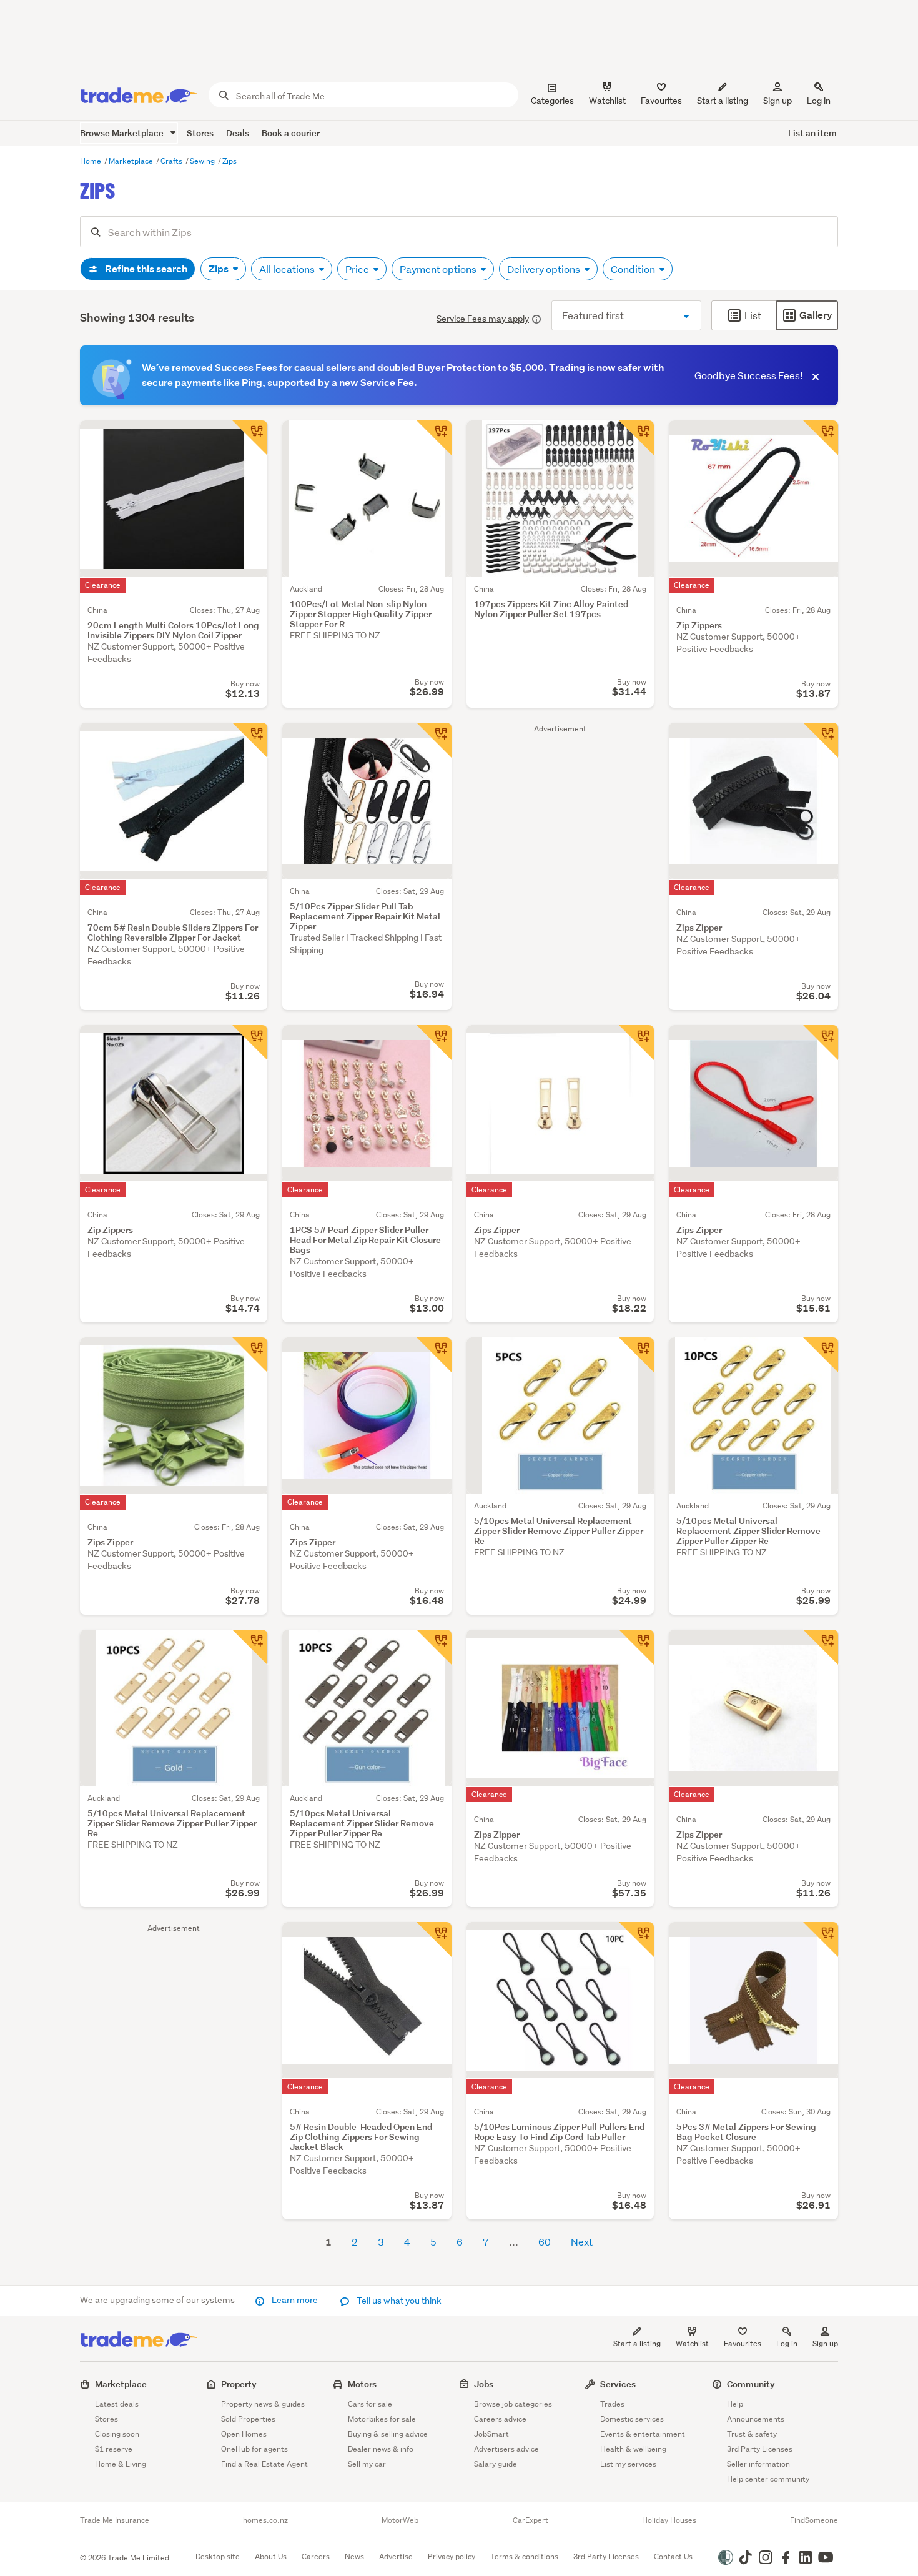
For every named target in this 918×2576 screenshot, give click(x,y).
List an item (812, 133)
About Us (271, 2556)
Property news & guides (263, 2404)
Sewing (203, 161)
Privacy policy (452, 2556)
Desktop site (218, 2556)
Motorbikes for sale (382, 2419)
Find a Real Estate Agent (264, 2464)
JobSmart (491, 2434)
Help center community (768, 2479)
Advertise (396, 2556)
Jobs (484, 2384)
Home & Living (121, 2464)
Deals (238, 133)
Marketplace (132, 161)
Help (735, 2404)
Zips (230, 161)
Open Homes (244, 2434)
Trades (612, 2404)
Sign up (777, 101)
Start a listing (637, 2343)
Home (91, 161)
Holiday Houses (669, 2520)
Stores (200, 133)
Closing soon (117, 2434)
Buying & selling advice (388, 2434)
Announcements (756, 2419)
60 (545, 2242)
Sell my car (367, 2464)
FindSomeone (814, 2520)
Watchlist (692, 2343)
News (354, 2556)
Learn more (295, 2300)
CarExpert (531, 2520)
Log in (819, 101)
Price (358, 269)
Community (751, 2384)
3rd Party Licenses (760, 2449)
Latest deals (117, 2404)
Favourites (743, 2343)
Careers (316, 2556)
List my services (628, 2464)
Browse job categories (513, 2404)
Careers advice (500, 2419)
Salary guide (496, 2464)
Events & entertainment (643, 2434)
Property (239, 2384)
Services (618, 2384)
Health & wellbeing (633, 2449)
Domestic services (632, 2419)
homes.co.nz (265, 2520)
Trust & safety (752, 2434)
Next (582, 2242)
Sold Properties (248, 2419)
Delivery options (545, 269)
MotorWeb (400, 2520)
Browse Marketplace (123, 133)
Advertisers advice (506, 2449)
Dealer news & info (381, 2449)
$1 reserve (114, 2449)
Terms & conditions (524, 2556)
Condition (634, 269)
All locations (288, 269)
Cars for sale (370, 2404)
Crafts (172, 161)
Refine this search (145, 269)
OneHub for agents (254, 2449)
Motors (362, 2384)
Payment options (439, 269)
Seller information (758, 2464)
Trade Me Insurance (115, 2520)
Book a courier (291, 133)
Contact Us (673, 2556)
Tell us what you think (398, 2301)
